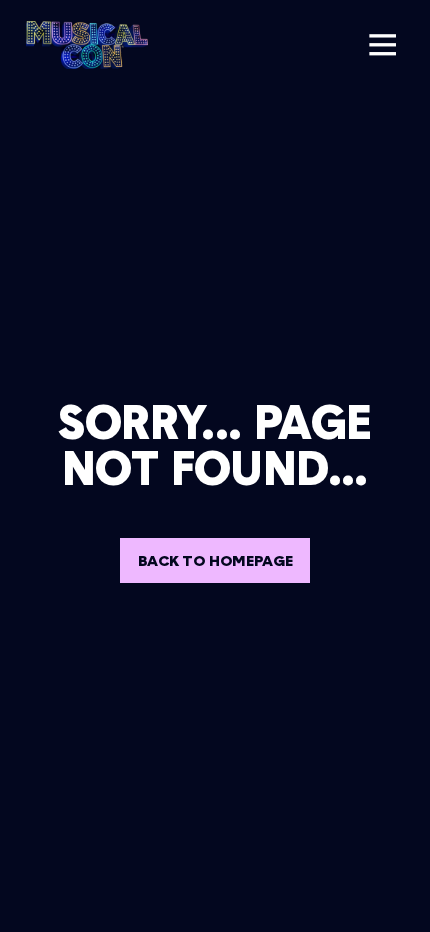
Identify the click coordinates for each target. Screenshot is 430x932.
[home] (82, 45)
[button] (382, 45)
